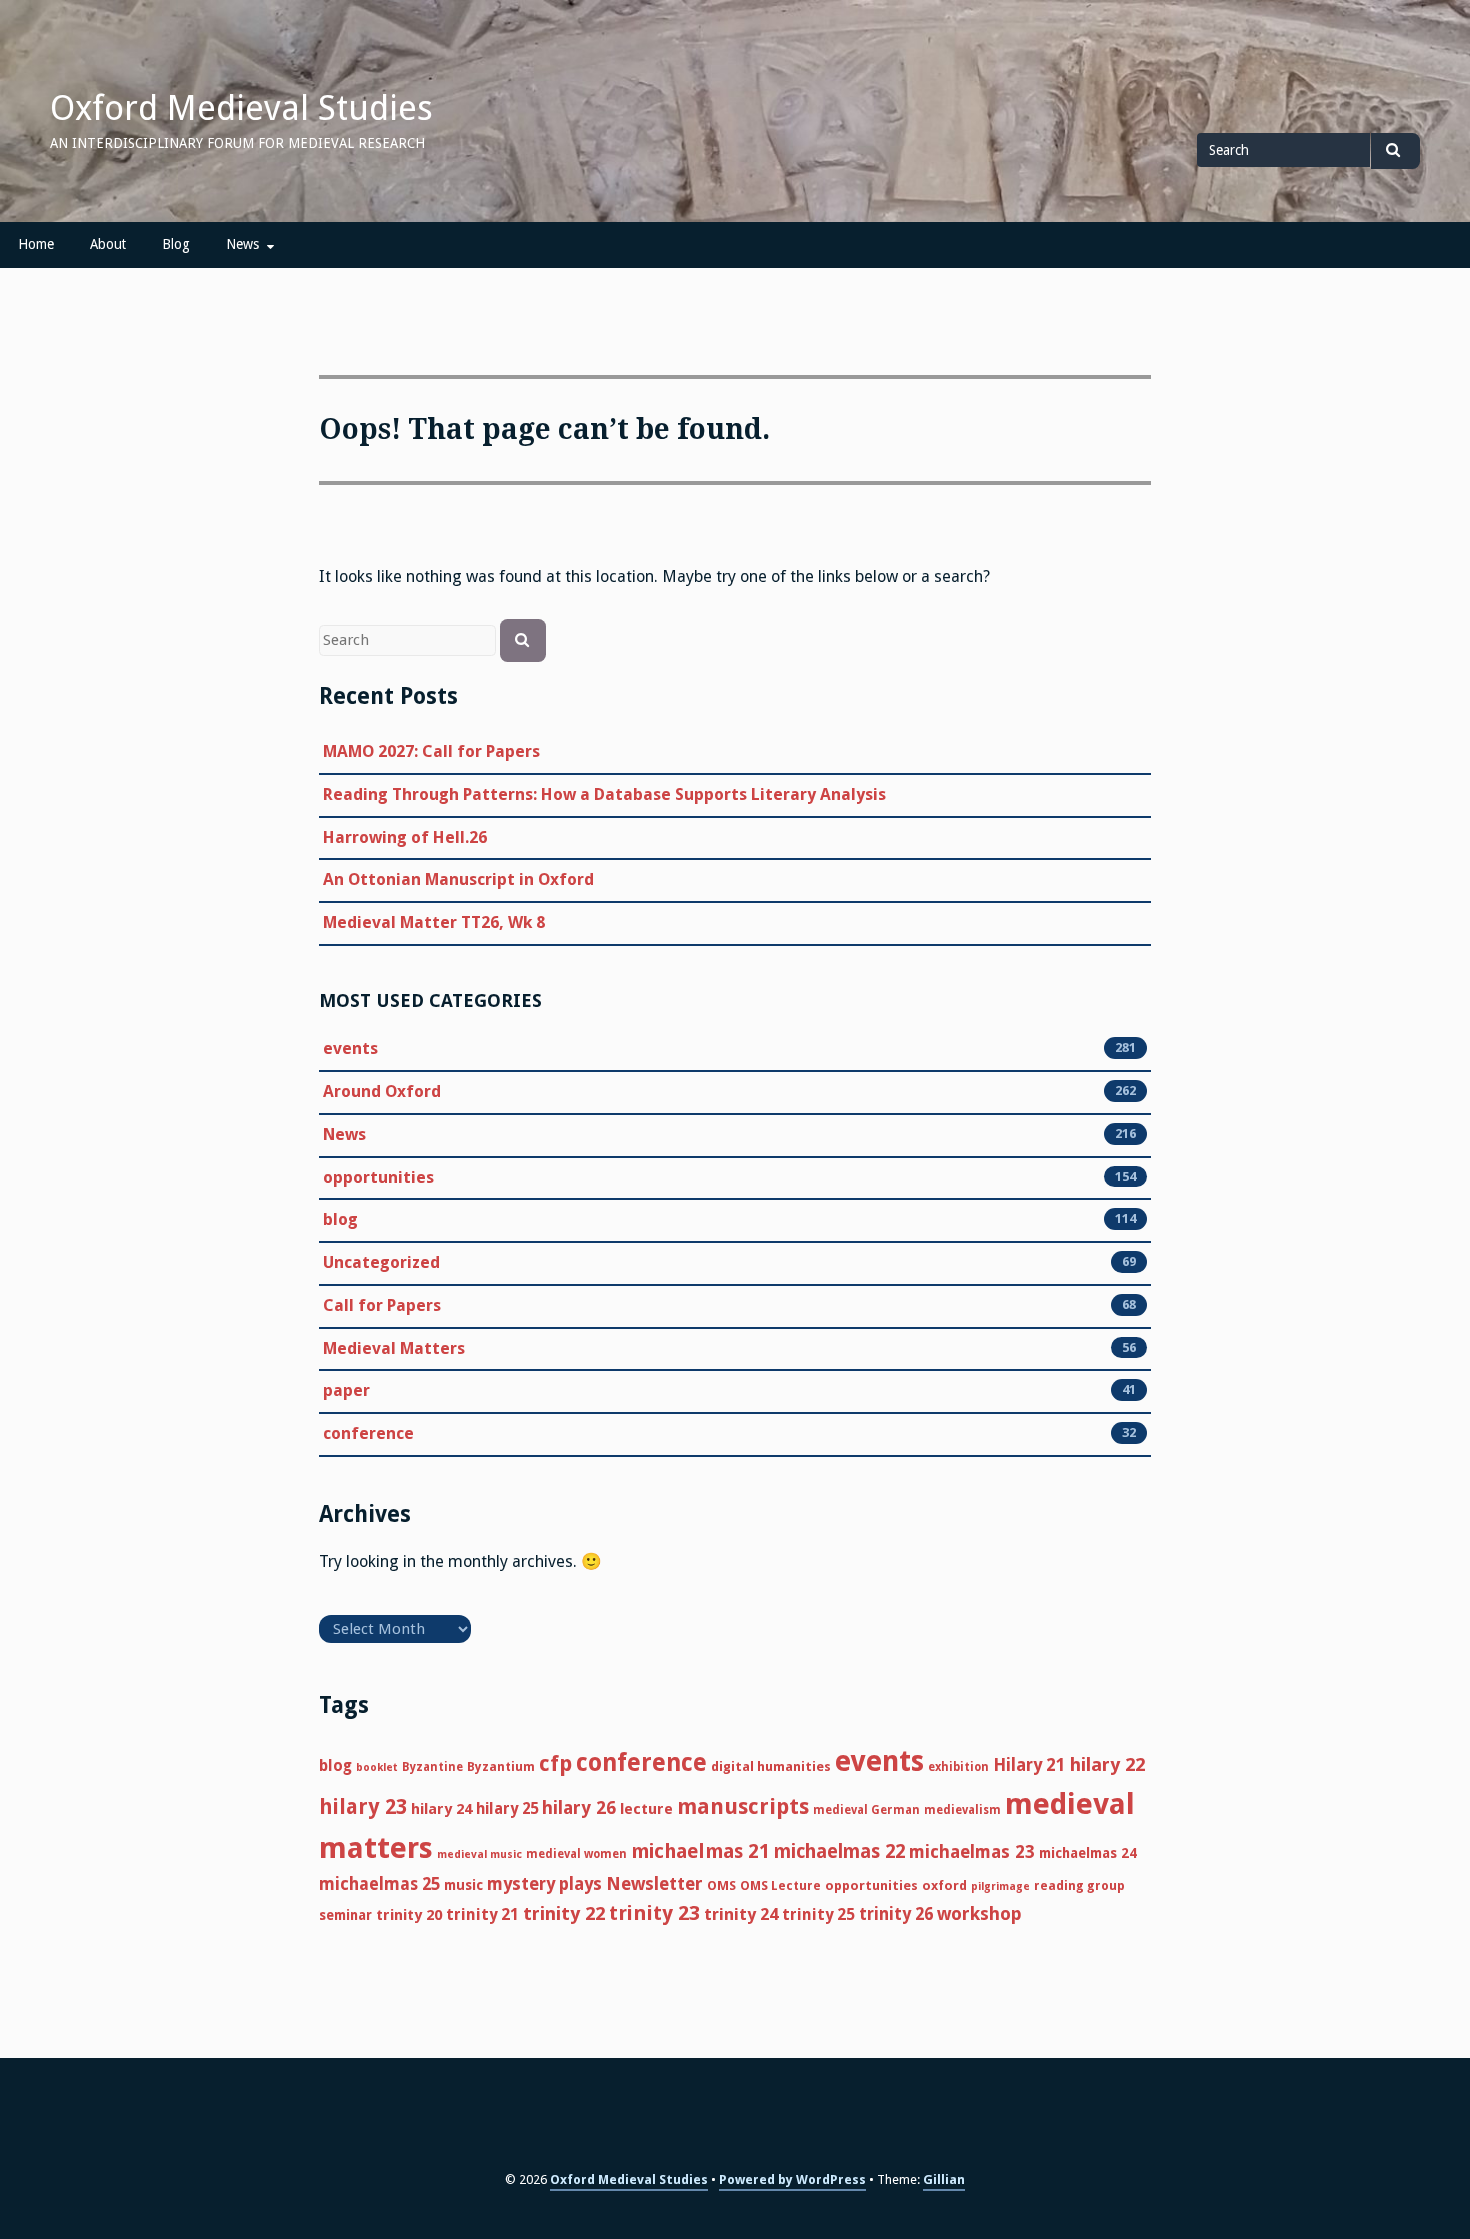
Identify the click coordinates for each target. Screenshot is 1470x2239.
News (242, 244)
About (108, 244)
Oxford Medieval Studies (241, 108)
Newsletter (654, 1883)
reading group (1079, 1885)
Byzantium (501, 1766)
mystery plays (544, 1884)
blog (340, 1219)
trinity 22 (564, 1913)
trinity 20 (409, 1915)
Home (36, 244)
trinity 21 (482, 1914)
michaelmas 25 (379, 1884)
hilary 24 (441, 1809)
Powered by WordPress (792, 2179)
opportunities (378, 1177)
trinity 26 (896, 1914)
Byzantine (432, 1767)
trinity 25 (818, 1914)
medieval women (576, 1854)
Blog (176, 244)
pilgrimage (1000, 1886)
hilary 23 (363, 1807)
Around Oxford (382, 1091)
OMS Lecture (780, 1885)
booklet (377, 1767)
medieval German (866, 1810)
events (350, 1048)
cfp (555, 1763)
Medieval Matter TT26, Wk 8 (434, 922)
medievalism (962, 1810)
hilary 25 (507, 1809)
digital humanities (771, 1766)
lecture (646, 1809)
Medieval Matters (394, 1348)
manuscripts (743, 1806)
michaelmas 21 (700, 1851)
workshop (979, 1913)
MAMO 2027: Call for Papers (431, 751)
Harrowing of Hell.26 (405, 837)
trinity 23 (654, 1913)
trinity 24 (741, 1914)
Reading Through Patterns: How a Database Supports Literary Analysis (604, 794)
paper (346, 1390)
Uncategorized (381, 1262)
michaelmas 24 (1088, 1853)
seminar (345, 1915)
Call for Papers (382, 1305)
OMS (721, 1885)
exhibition (958, 1767)
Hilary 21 (1029, 1765)
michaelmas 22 (839, 1851)
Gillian (944, 2179)
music (463, 1885)
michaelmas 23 (972, 1852)
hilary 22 (1107, 1764)
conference (368, 1433)
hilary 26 (579, 1807)
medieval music (479, 1854)
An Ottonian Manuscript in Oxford (458, 879)
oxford (944, 1885)
